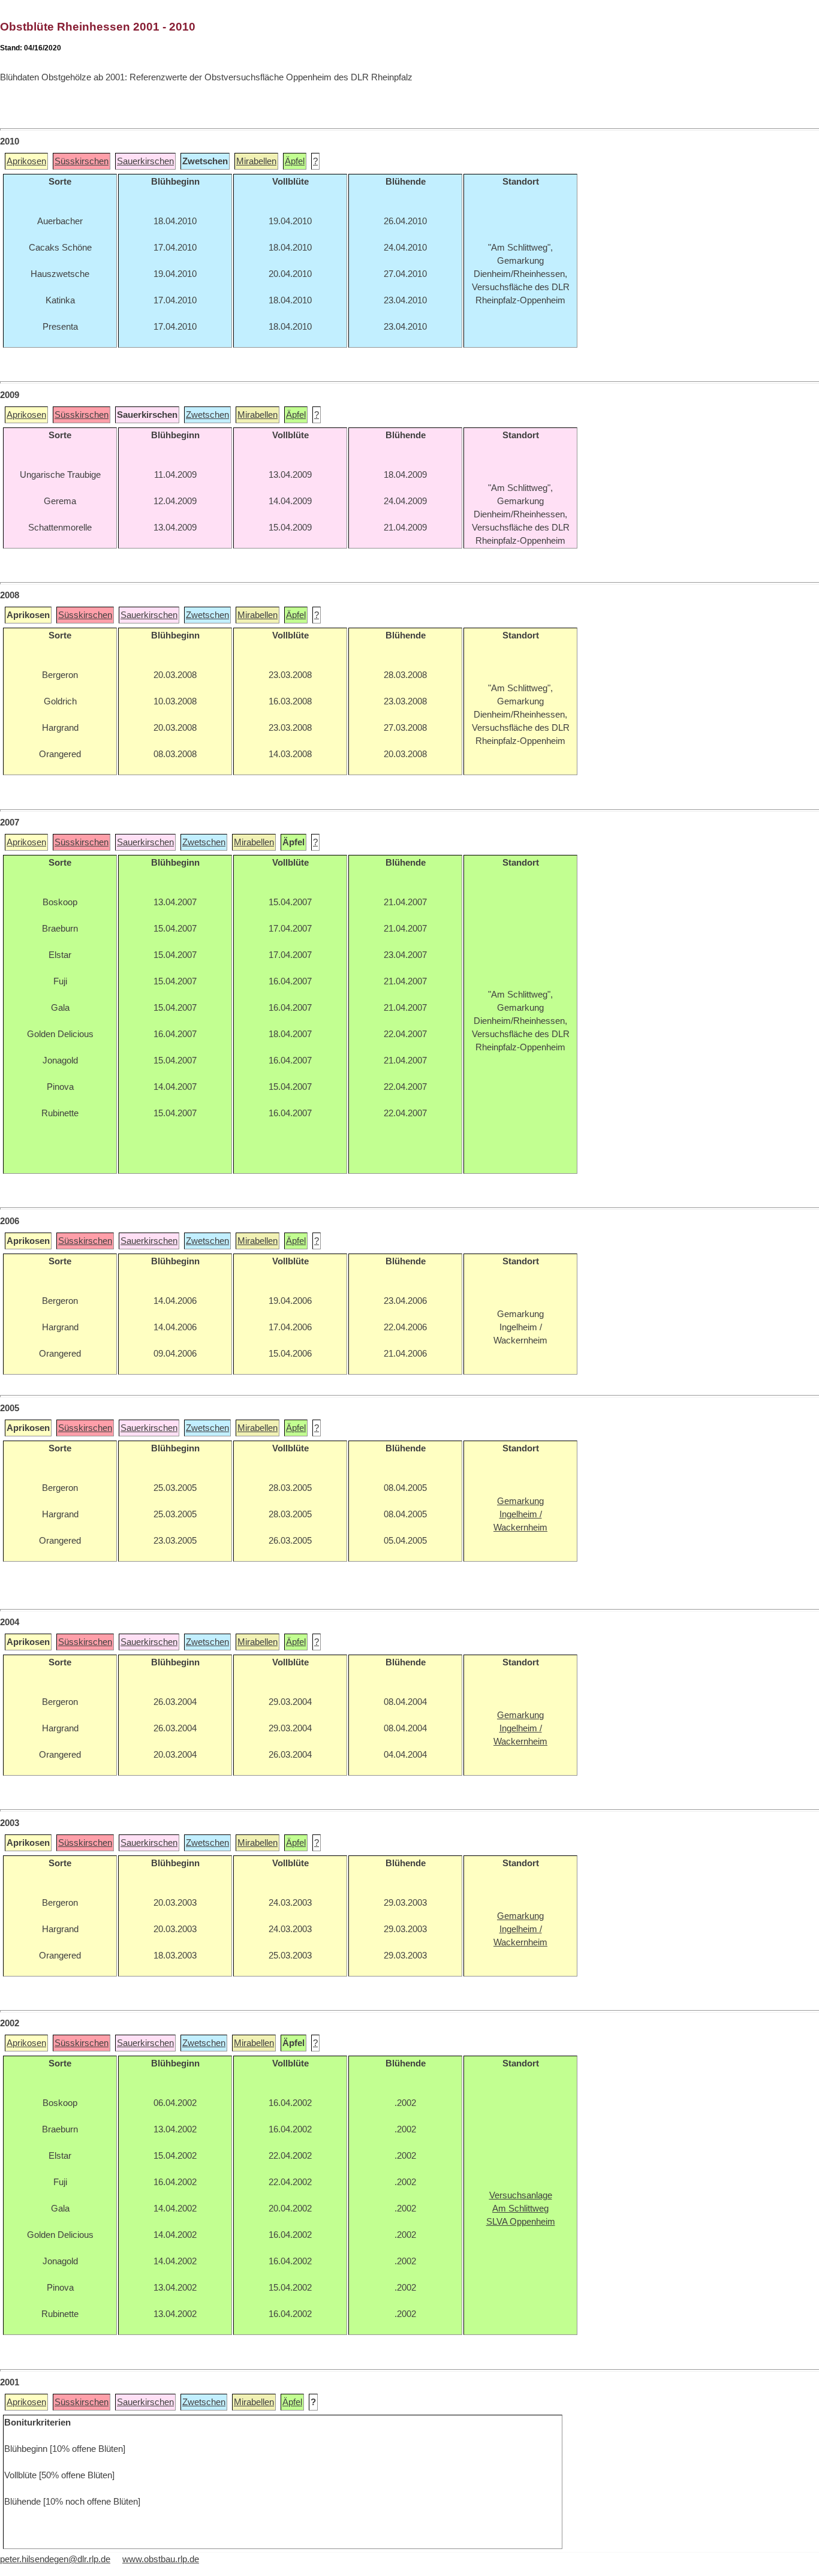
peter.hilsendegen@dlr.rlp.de (55, 2559)
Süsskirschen (82, 161)
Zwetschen (207, 415)
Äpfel (295, 161)
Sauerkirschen (145, 161)
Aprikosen (26, 161)
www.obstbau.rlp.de (161, 2559)
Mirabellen (256, 161)
